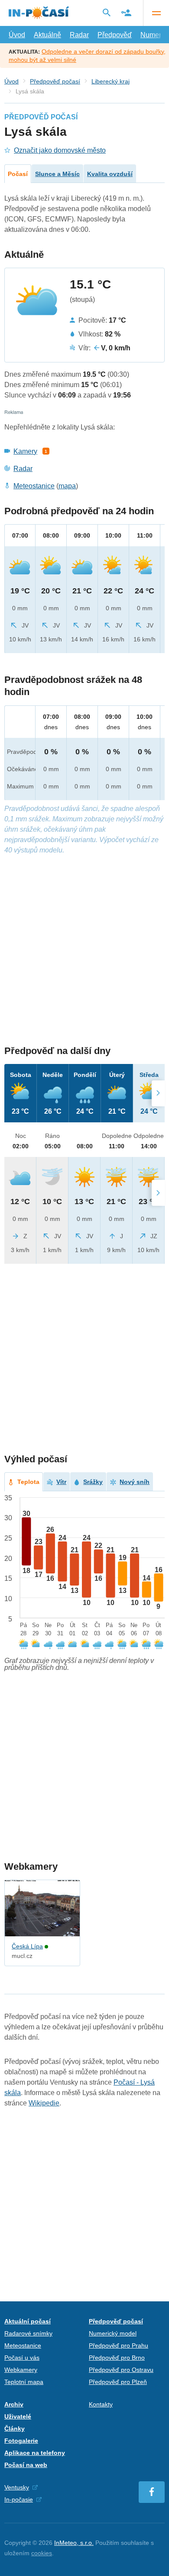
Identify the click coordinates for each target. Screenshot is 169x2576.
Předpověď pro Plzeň (118, 2382)
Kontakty (101, 2404)
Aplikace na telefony (35, 2453)
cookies (42, 2553)
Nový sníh (135, 1482)
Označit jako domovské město (60, 150)
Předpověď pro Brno (117, 2358)
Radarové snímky (28, 2333)
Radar (79, 35)
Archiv (14, 2404)
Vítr (61, 1482)
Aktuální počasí (28, 2321)
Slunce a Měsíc (57, 174)
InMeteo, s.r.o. (74, 2543)
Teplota (28, 1482)
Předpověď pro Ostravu (121, 2370)
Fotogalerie (21, 2441)
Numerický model (113, 2333)
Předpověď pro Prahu (119, 2345)
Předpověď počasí (55, 81)
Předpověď (115, 35)
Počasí (18, 174)
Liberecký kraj (110, 81)
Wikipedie (44, 2103)
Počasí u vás (22, 2358)
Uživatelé (18, 2416)
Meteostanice (34, 486)
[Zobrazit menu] (156, 13)
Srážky (93, 1482)
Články (15, 2429)
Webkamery (21, 2370)
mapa (67, 486)
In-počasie (19, 2499)
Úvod (17, 35)
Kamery (25, 451)
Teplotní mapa (24, 2382)
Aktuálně (47, 35)
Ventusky (17, 2487)
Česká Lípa (27, 1946)
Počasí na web (26, 2465)
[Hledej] (107, 13)
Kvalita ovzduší (110, 174)
